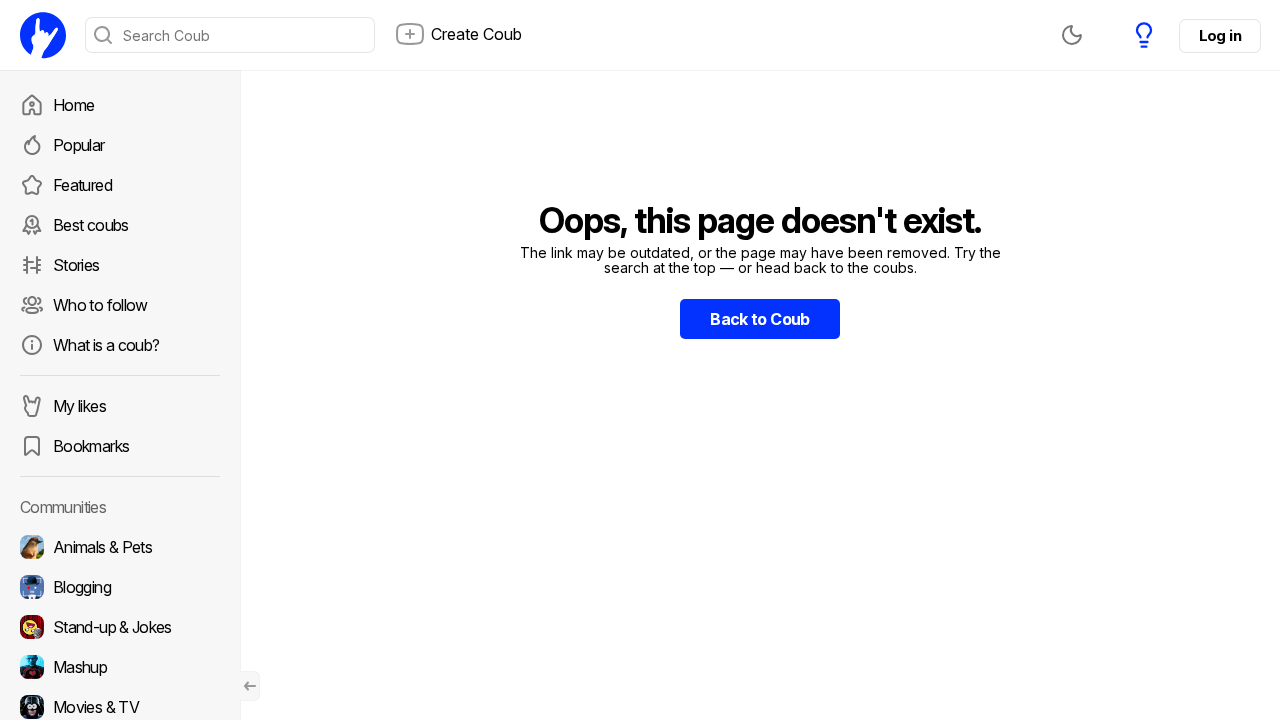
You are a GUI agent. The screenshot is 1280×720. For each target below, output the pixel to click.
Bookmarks (91, 446)
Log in (1220, 35)
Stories (76, 265)
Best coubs (91, 225)
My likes (79, 406)
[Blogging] (120, 587)
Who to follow (100, 305)
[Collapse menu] (250, 686)
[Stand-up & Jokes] (120, 627)
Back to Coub (759, 319)
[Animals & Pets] (120, 547)
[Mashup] (120, 667)
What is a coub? (106, 345)
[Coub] (43, 35)
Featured (82, 185)
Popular (79, 145)
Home (73, 105)
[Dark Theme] (1072, 35)
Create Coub (476, 34)
